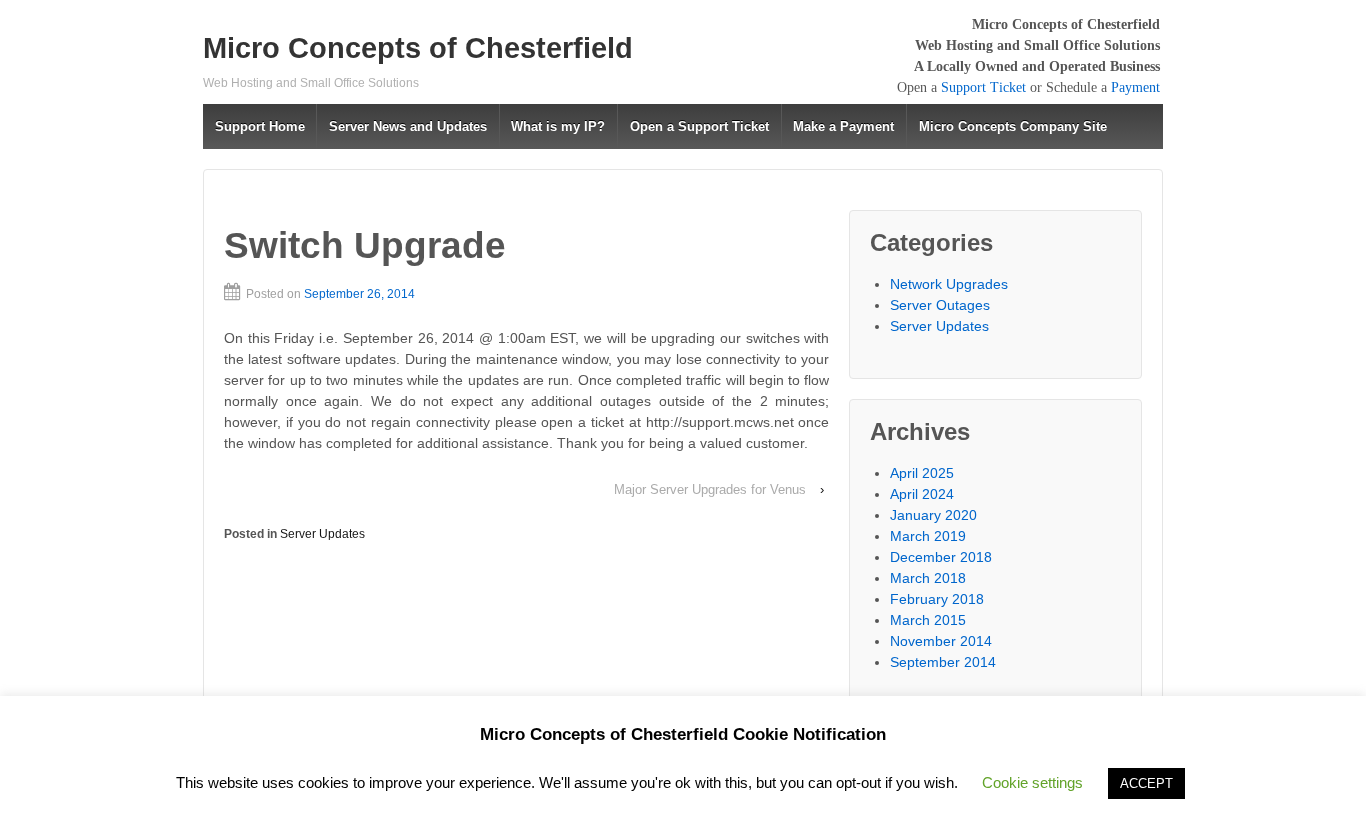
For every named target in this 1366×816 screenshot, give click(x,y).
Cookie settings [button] (1032, 782)
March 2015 (928, 620)
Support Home (260, 126)
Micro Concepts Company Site (1013, 126)
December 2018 (941, 557)
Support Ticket (983, 87)
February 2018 (937, 599)
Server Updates (322, 534)
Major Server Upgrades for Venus (710, 489)
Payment (1135, 87)
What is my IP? (558, 126)
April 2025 (922, 473)
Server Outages (940, 305)
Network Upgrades (949, 284)
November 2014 (941, 641)
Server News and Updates (408, 126)
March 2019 (928, 536)
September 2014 (943, 662)
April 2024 (922, 494)
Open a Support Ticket (699, 126)
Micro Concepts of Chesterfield (418, 48)
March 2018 (928, 578)
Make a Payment (843, 126)
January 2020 (933, 515)
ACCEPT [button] (1146, 783)
